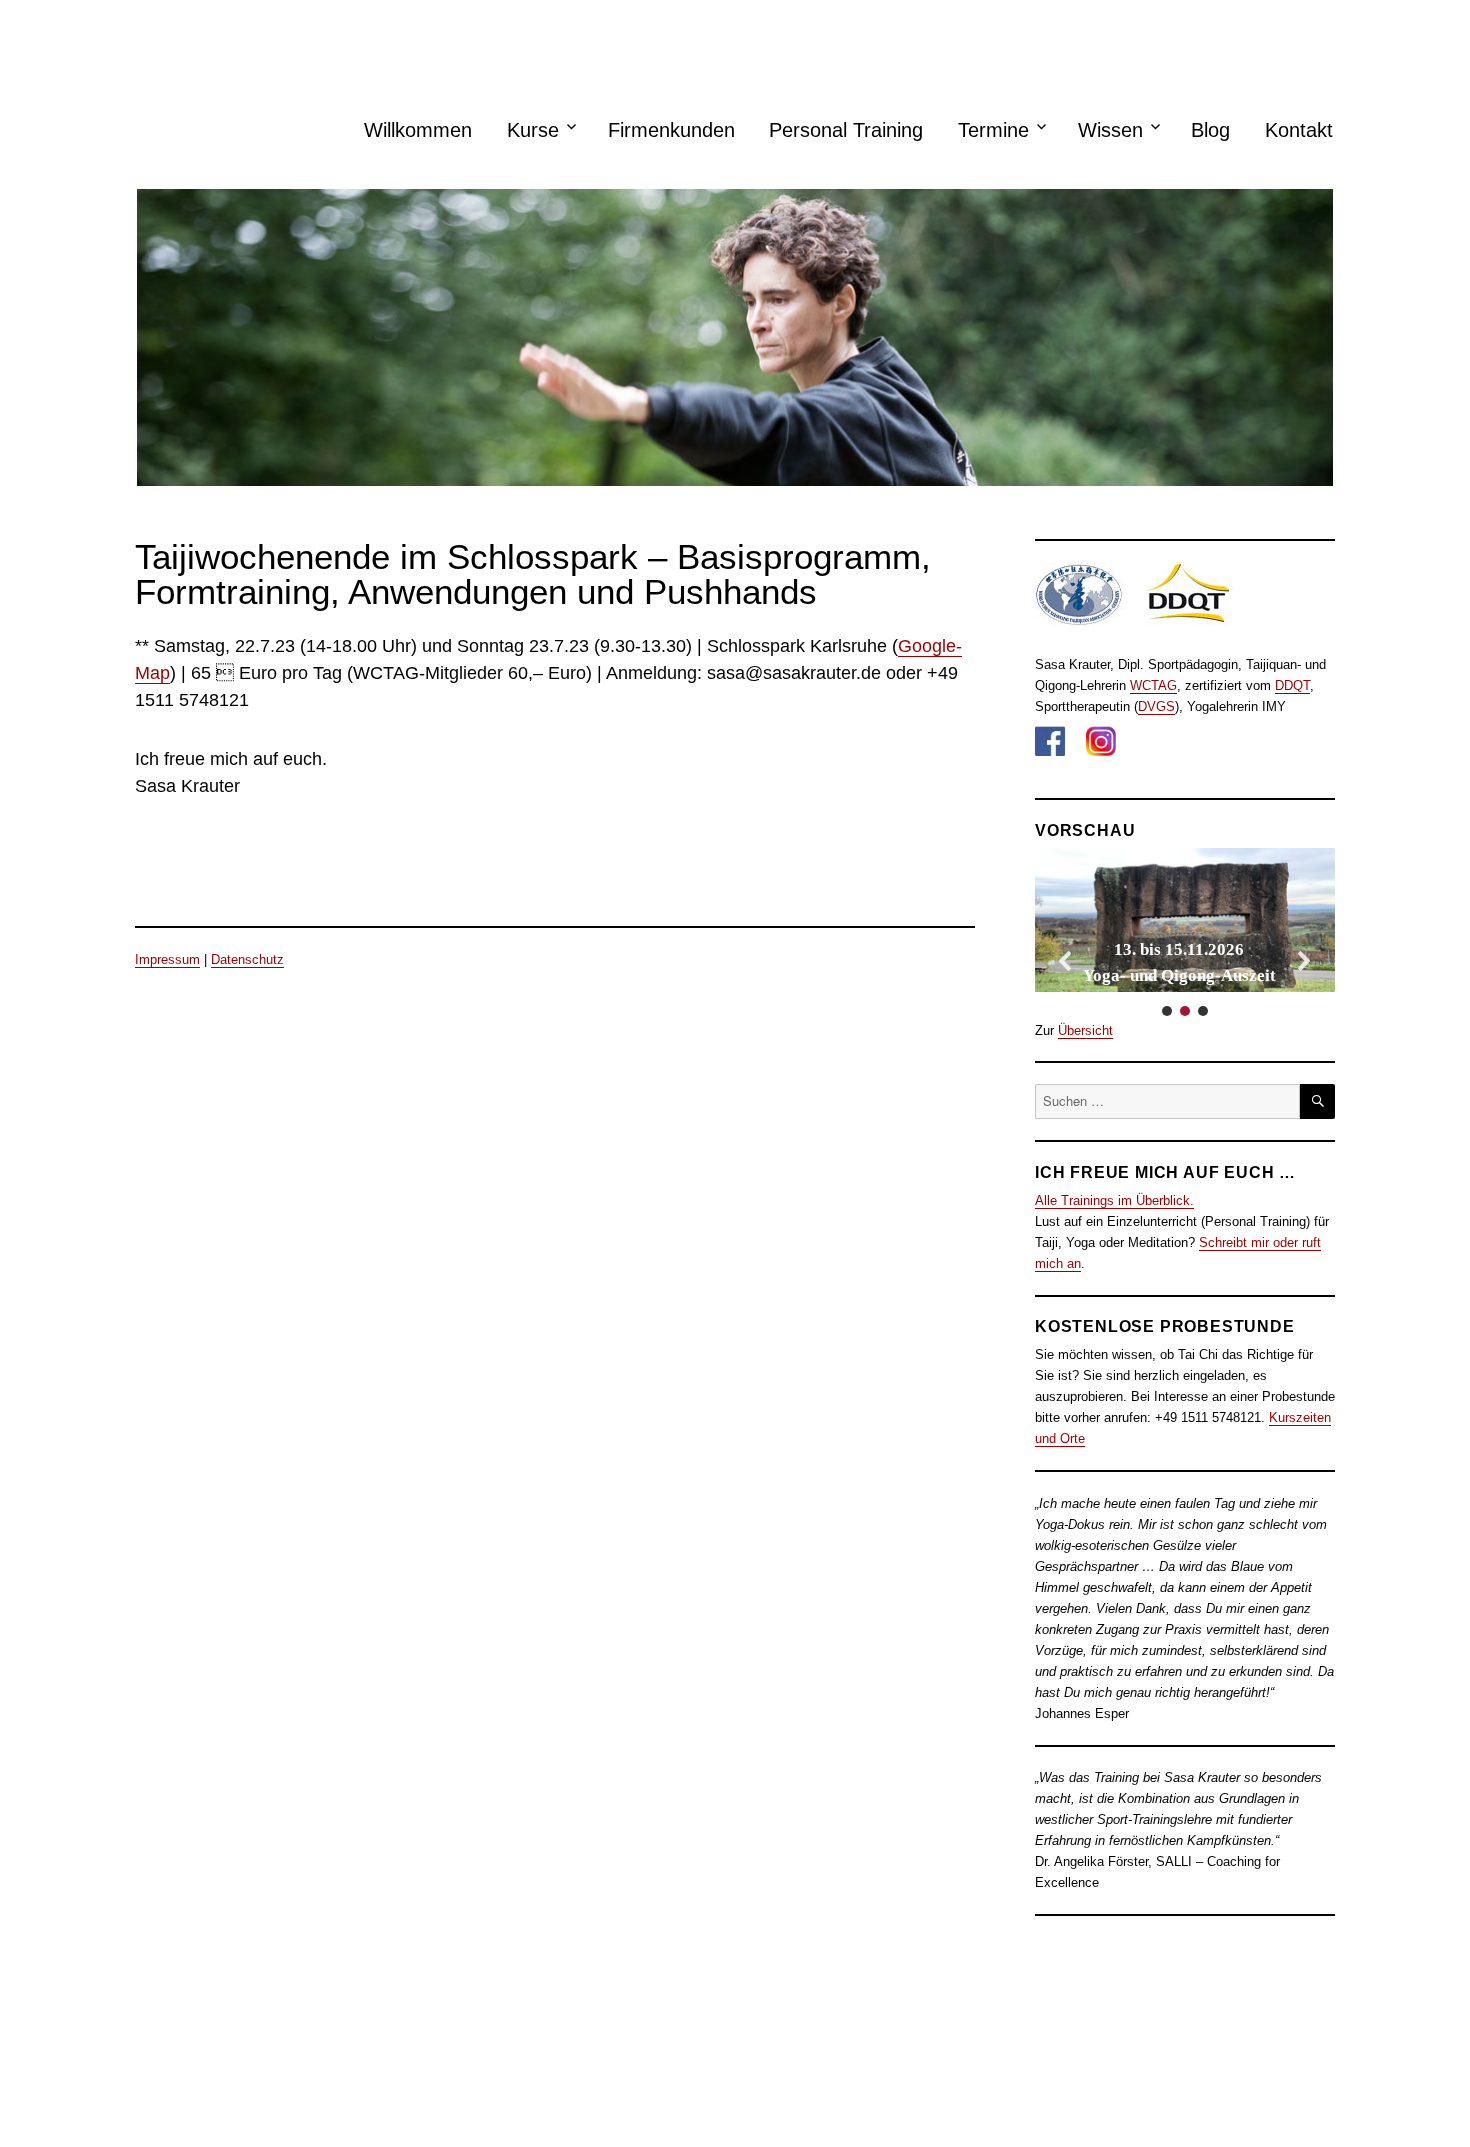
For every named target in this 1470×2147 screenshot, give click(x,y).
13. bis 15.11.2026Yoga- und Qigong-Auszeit (1179, 962)
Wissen (1110, 130)
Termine (993, 130)
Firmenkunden (671, 130)
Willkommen (418, 130)
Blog (1210, 130)
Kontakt (1299, 130)
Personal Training (846, 130)
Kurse (533, 130)
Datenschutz (247, 959)
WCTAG (1153, 685)
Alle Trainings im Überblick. (1114, 1200)
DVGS (1156, 706)
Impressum (167, 959)
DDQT (1292, 685)
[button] (1185, 920)
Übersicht (1085, 1030)
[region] (1185, 934)
